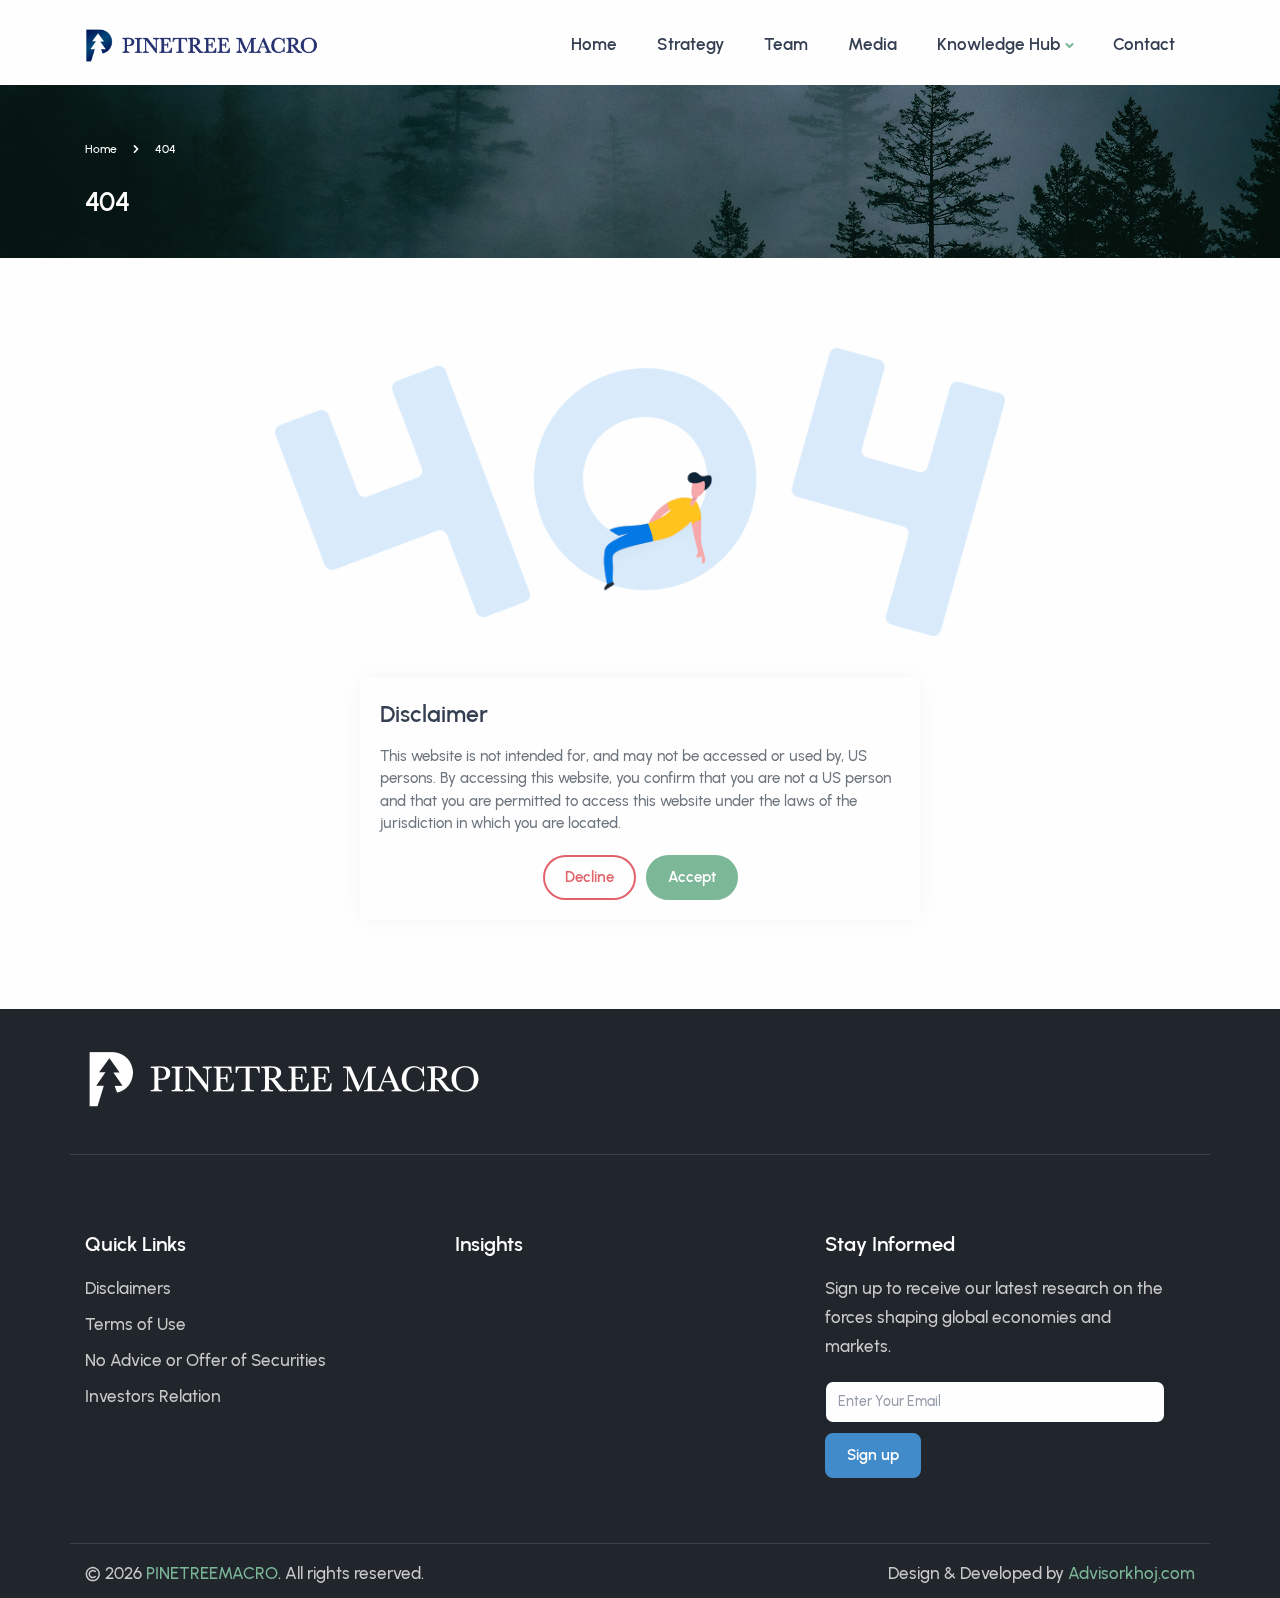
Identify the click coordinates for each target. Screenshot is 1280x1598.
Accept (692, 877)
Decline (589, 877)
